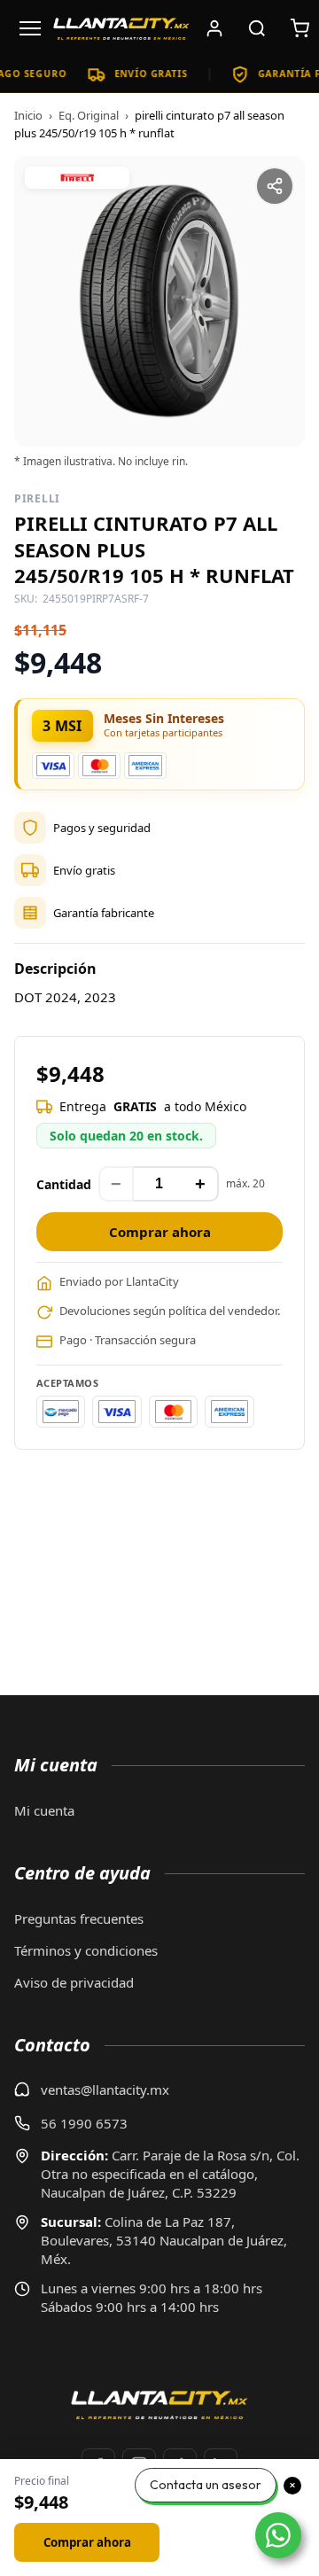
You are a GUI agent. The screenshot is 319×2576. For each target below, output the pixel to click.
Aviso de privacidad (74, 1982)
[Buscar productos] (257, 28)
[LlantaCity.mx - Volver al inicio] (121, 28)
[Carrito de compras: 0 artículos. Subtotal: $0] (300, 28)
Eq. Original (89, 115)
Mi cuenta (44, 1810)
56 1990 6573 (84, 2123)
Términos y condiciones (86, 1950)
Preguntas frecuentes (79, 1918)
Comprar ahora (160, 1232)
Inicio (28, 115)
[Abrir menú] (30, 28)
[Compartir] (275, 186)
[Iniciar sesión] (214, 28)
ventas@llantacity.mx (105, 2090)
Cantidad (64, 1184)
